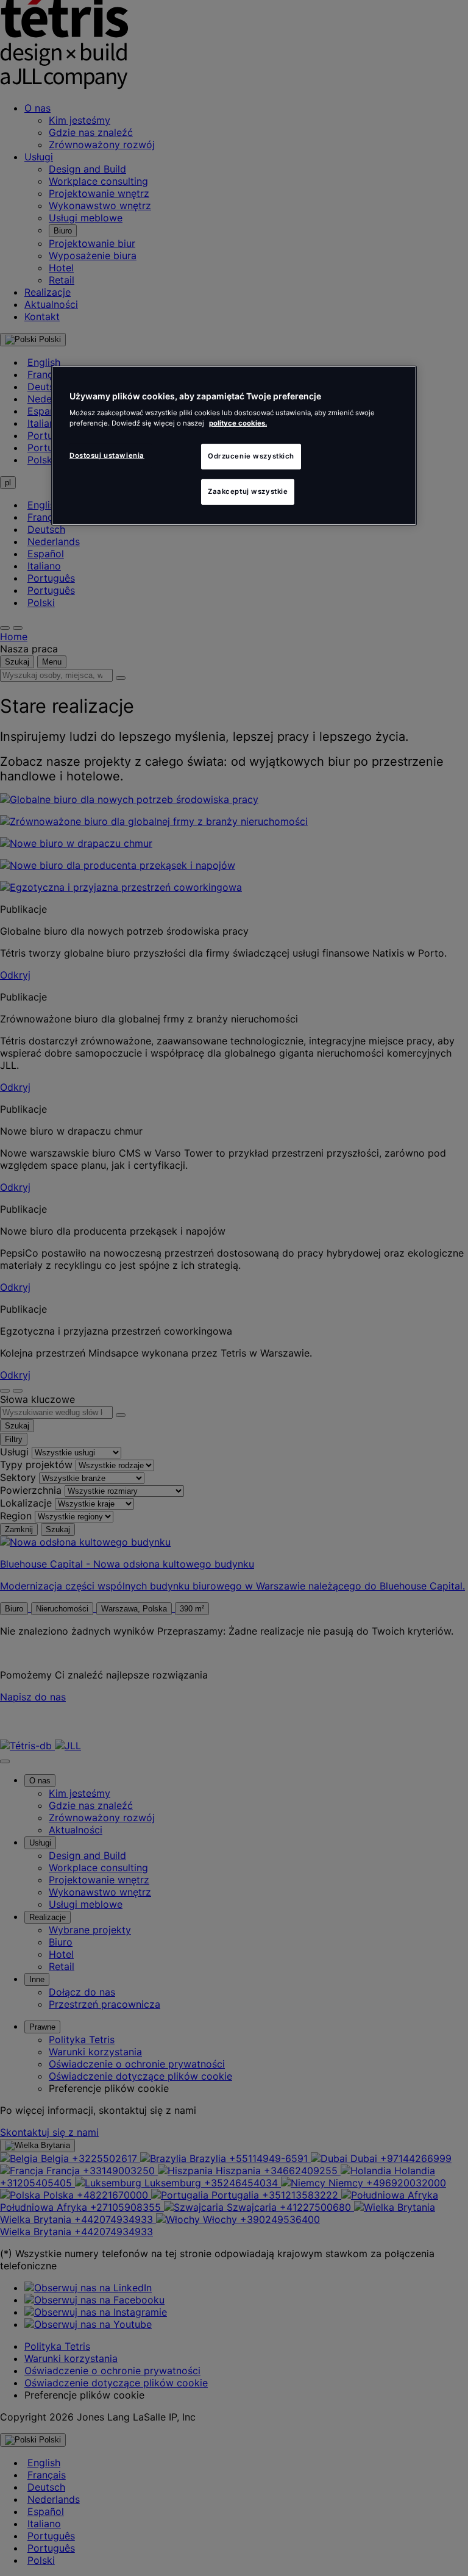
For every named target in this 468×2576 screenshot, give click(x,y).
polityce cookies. (238, 423)
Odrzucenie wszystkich (251, 456)
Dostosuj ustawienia (107, 455)
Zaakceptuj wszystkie (248, 491)
